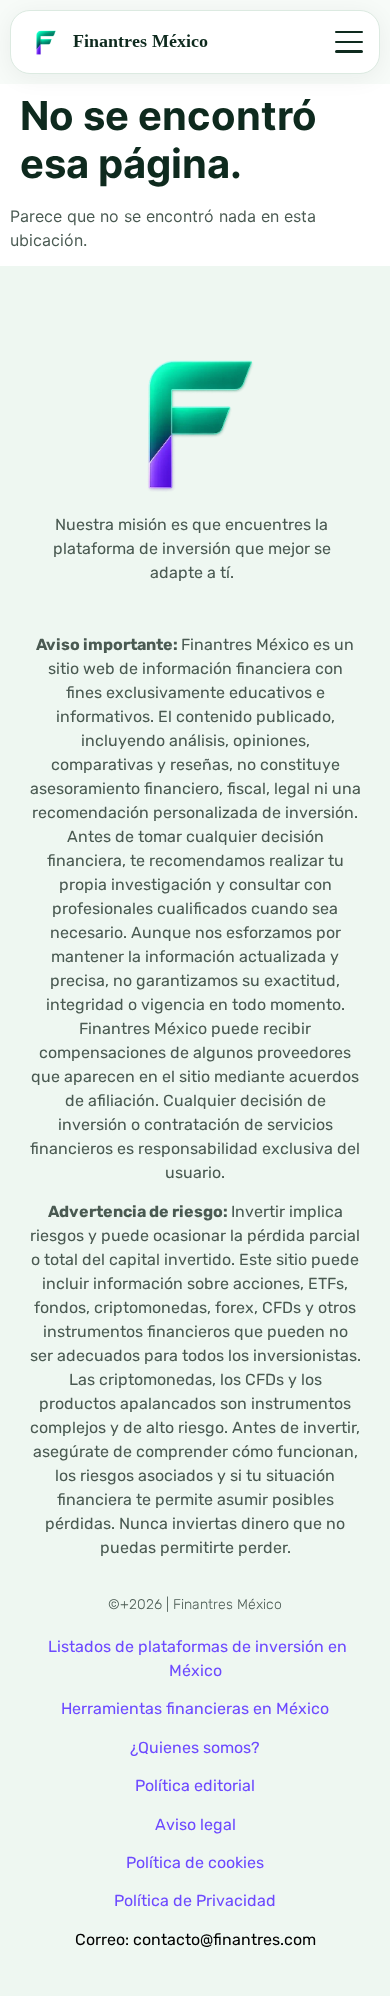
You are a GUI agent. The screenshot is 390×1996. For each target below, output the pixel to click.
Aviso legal (195, 1824)
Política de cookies (195, 1862)
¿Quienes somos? (195, 1747)
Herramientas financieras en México (195, 1708)
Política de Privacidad (195, 1900)
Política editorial (195, 1785)
